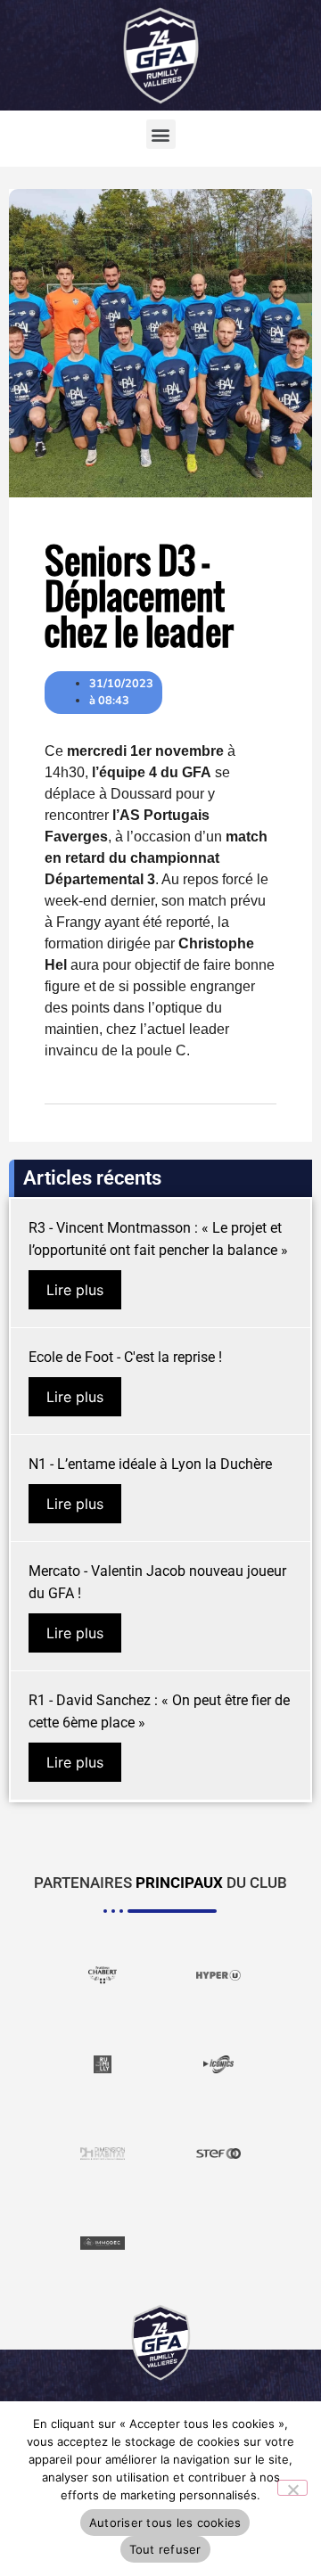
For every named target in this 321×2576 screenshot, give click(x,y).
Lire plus (75, 1290)
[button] (161, 134)
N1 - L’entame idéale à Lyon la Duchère (150, 1464)
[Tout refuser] (292, 2488)
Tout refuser (165, 2549)
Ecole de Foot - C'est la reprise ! (125, 1357)
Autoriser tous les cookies (165, 2523)
